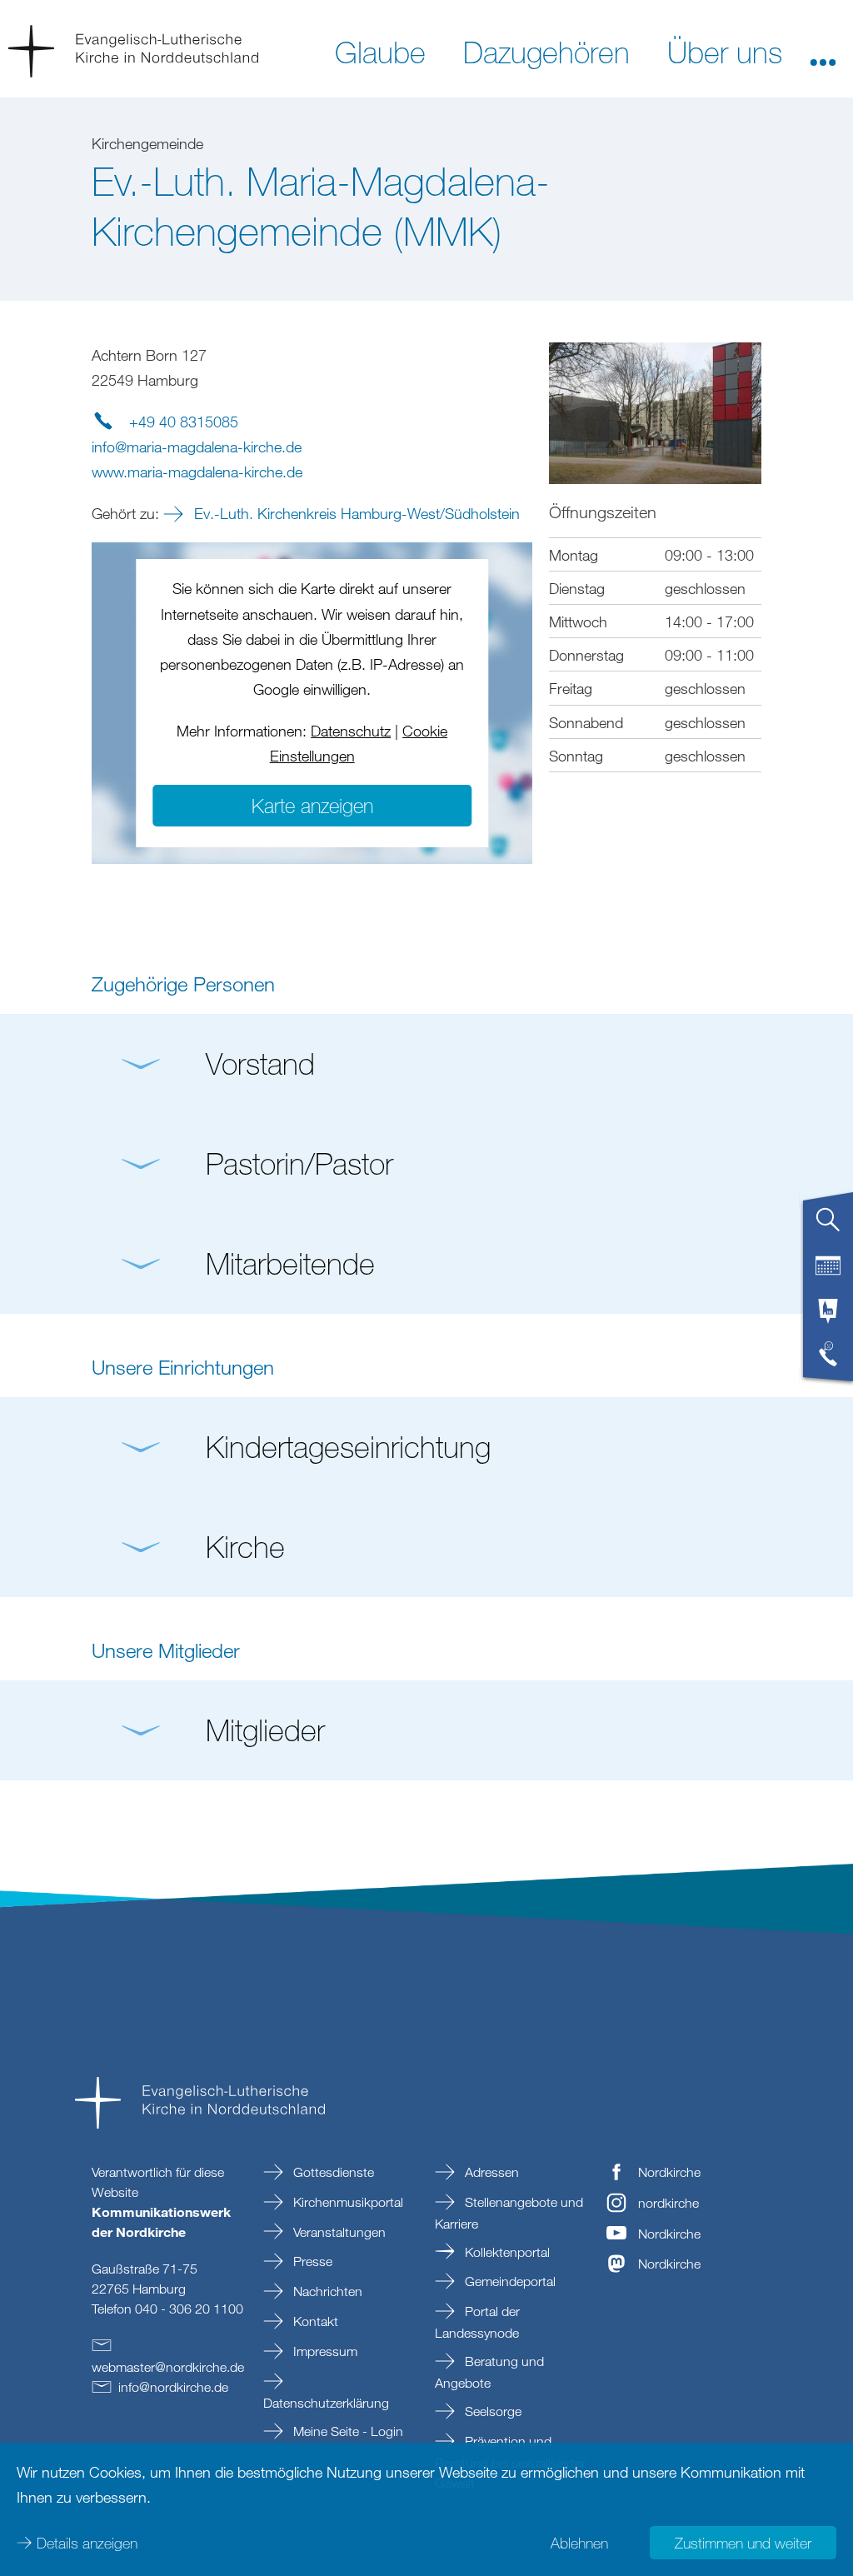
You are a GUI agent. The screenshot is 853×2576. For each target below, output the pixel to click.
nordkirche (668, 2203)
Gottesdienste (332, 2172)
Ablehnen (579, 2543)
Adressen (490, 2172)
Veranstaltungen (338, 2232)
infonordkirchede (173, 2387)
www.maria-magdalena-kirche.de (197, 472)
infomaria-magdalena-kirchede (197, 447)
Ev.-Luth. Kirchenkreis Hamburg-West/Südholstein (355, 513)
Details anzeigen (87, 2543)
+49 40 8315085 (184, 422)
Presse (311, 2261)
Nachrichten (326, 2291)
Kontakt (314, 2321)
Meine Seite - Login (347, 2431)
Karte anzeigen (312, 805)
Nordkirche (669, 2172)
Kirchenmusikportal (347, 2202)
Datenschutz (351, 731)
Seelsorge (491, 2411)
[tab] (828, 1226)
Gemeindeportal (509, 2281)
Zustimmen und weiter (743, 2543)
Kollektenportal (506, 2252)
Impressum (324, 2351)
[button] (823, 51)
